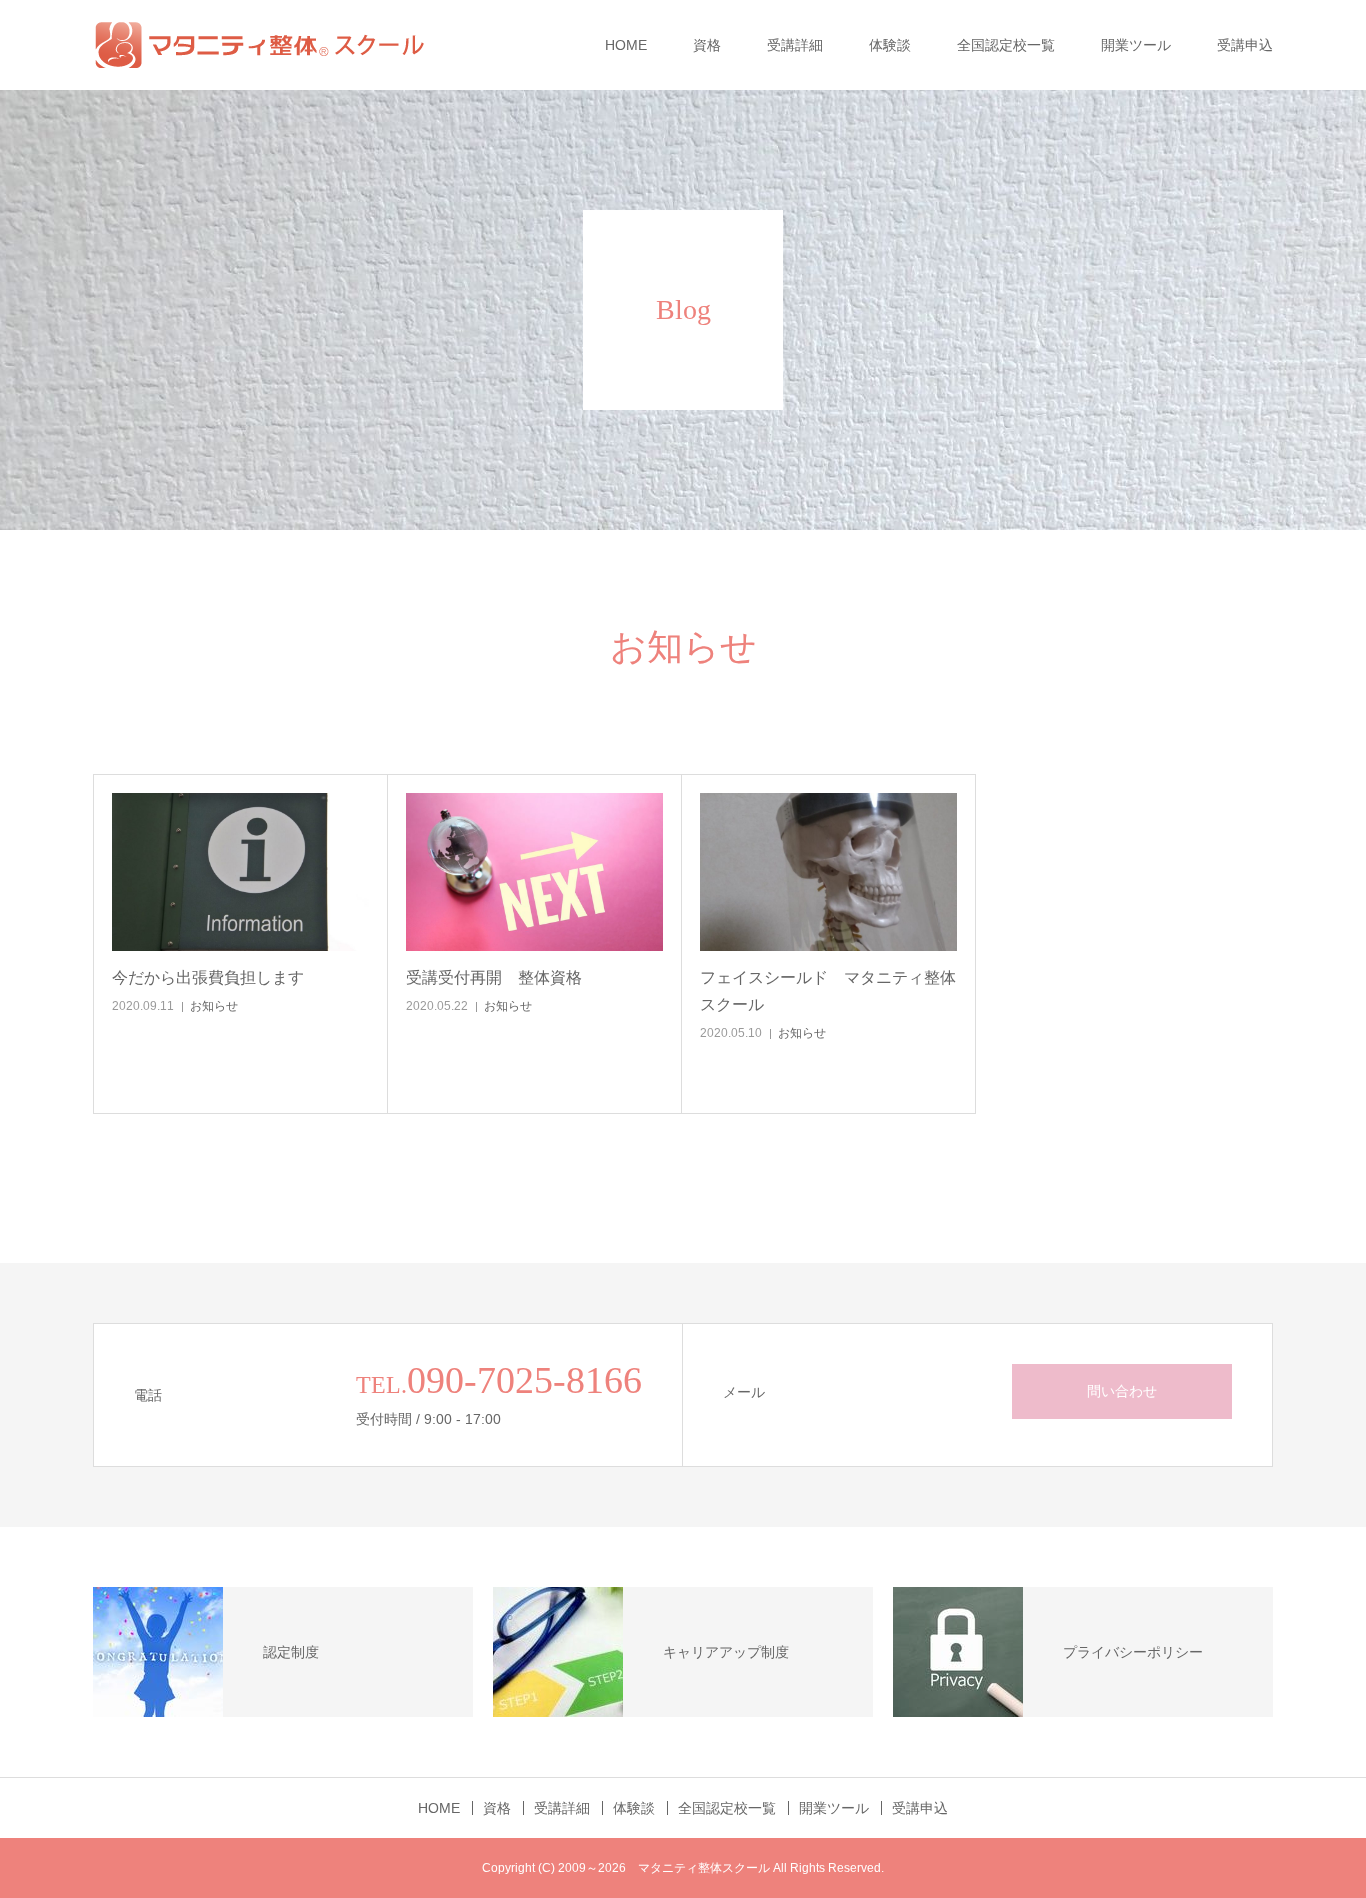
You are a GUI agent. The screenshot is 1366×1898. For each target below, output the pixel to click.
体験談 (890, 45)
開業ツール (1136, 45)
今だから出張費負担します (208, 977)
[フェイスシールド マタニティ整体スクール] (828, 872)
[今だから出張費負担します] (240, 872)
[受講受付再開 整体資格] (534, 872)
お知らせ (214, 1006)
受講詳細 (795, 45)
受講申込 (1245, 45)
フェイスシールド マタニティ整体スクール (828, 991)
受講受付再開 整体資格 (494, 977)
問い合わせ (1122, 1391)
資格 (707, 45)
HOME (626, 45)
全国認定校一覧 (1006, 45)
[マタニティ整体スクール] (269, 45)
